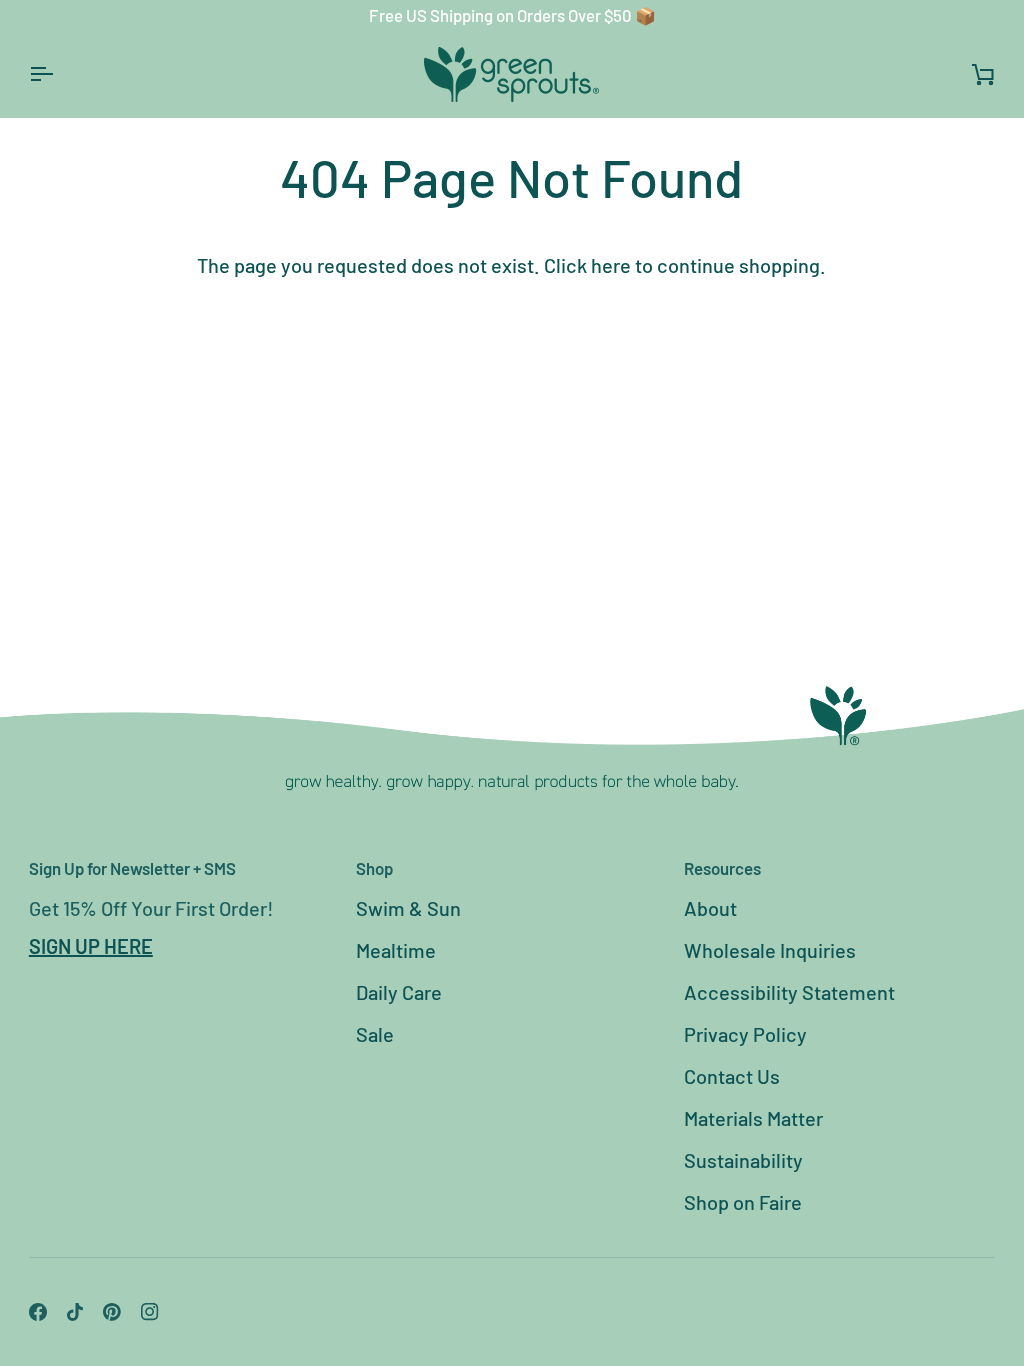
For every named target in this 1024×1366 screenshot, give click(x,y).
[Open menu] (59, 74)
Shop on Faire (743, 1202)
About (710, 908)
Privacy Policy (745, 1034)
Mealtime (396, 950)
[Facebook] (38, 1312)
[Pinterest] (112, 1312)
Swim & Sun (408, 908)
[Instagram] (150, 1312)
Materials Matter (753, 1118)
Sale (375, 1034)
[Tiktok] (75, 1312)
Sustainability (743, 1160)
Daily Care (399, 992)
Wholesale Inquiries (770, 950)
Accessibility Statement (789, 992)
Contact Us (732, 1076)
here (611, 265)
